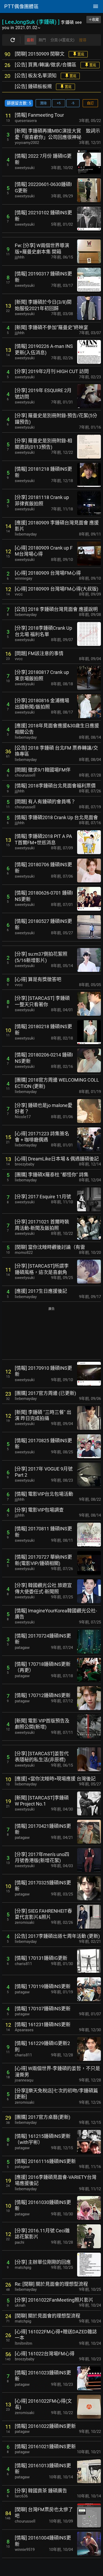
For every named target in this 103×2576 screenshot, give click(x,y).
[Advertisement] (51, 1334)
